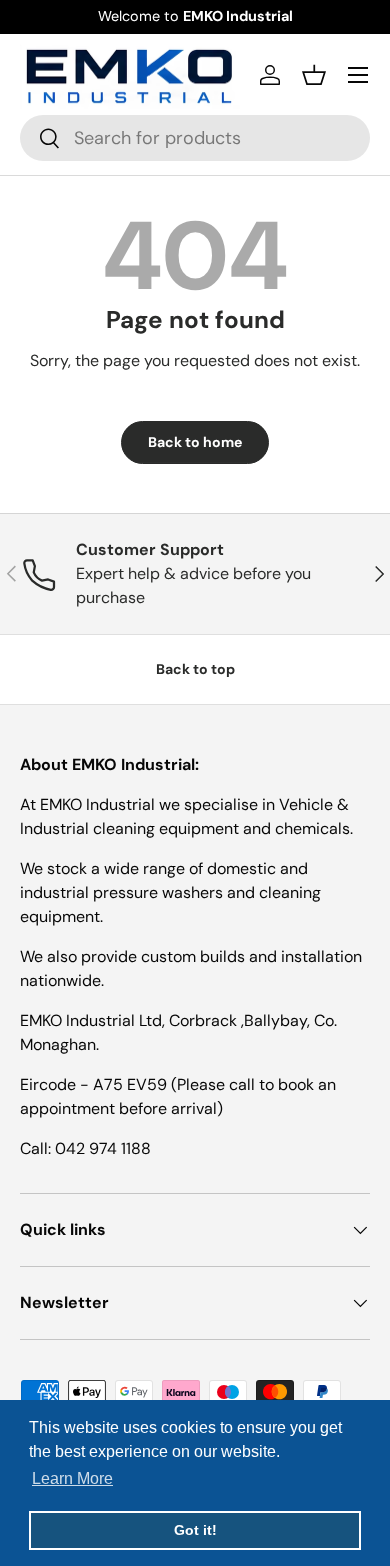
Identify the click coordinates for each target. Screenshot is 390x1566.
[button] (314, 75)
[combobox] (195, 138)
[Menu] (358, 75)
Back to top (195, 669)
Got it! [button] (195, 1530)
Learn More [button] (72, 1478)
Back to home (195, 442)
